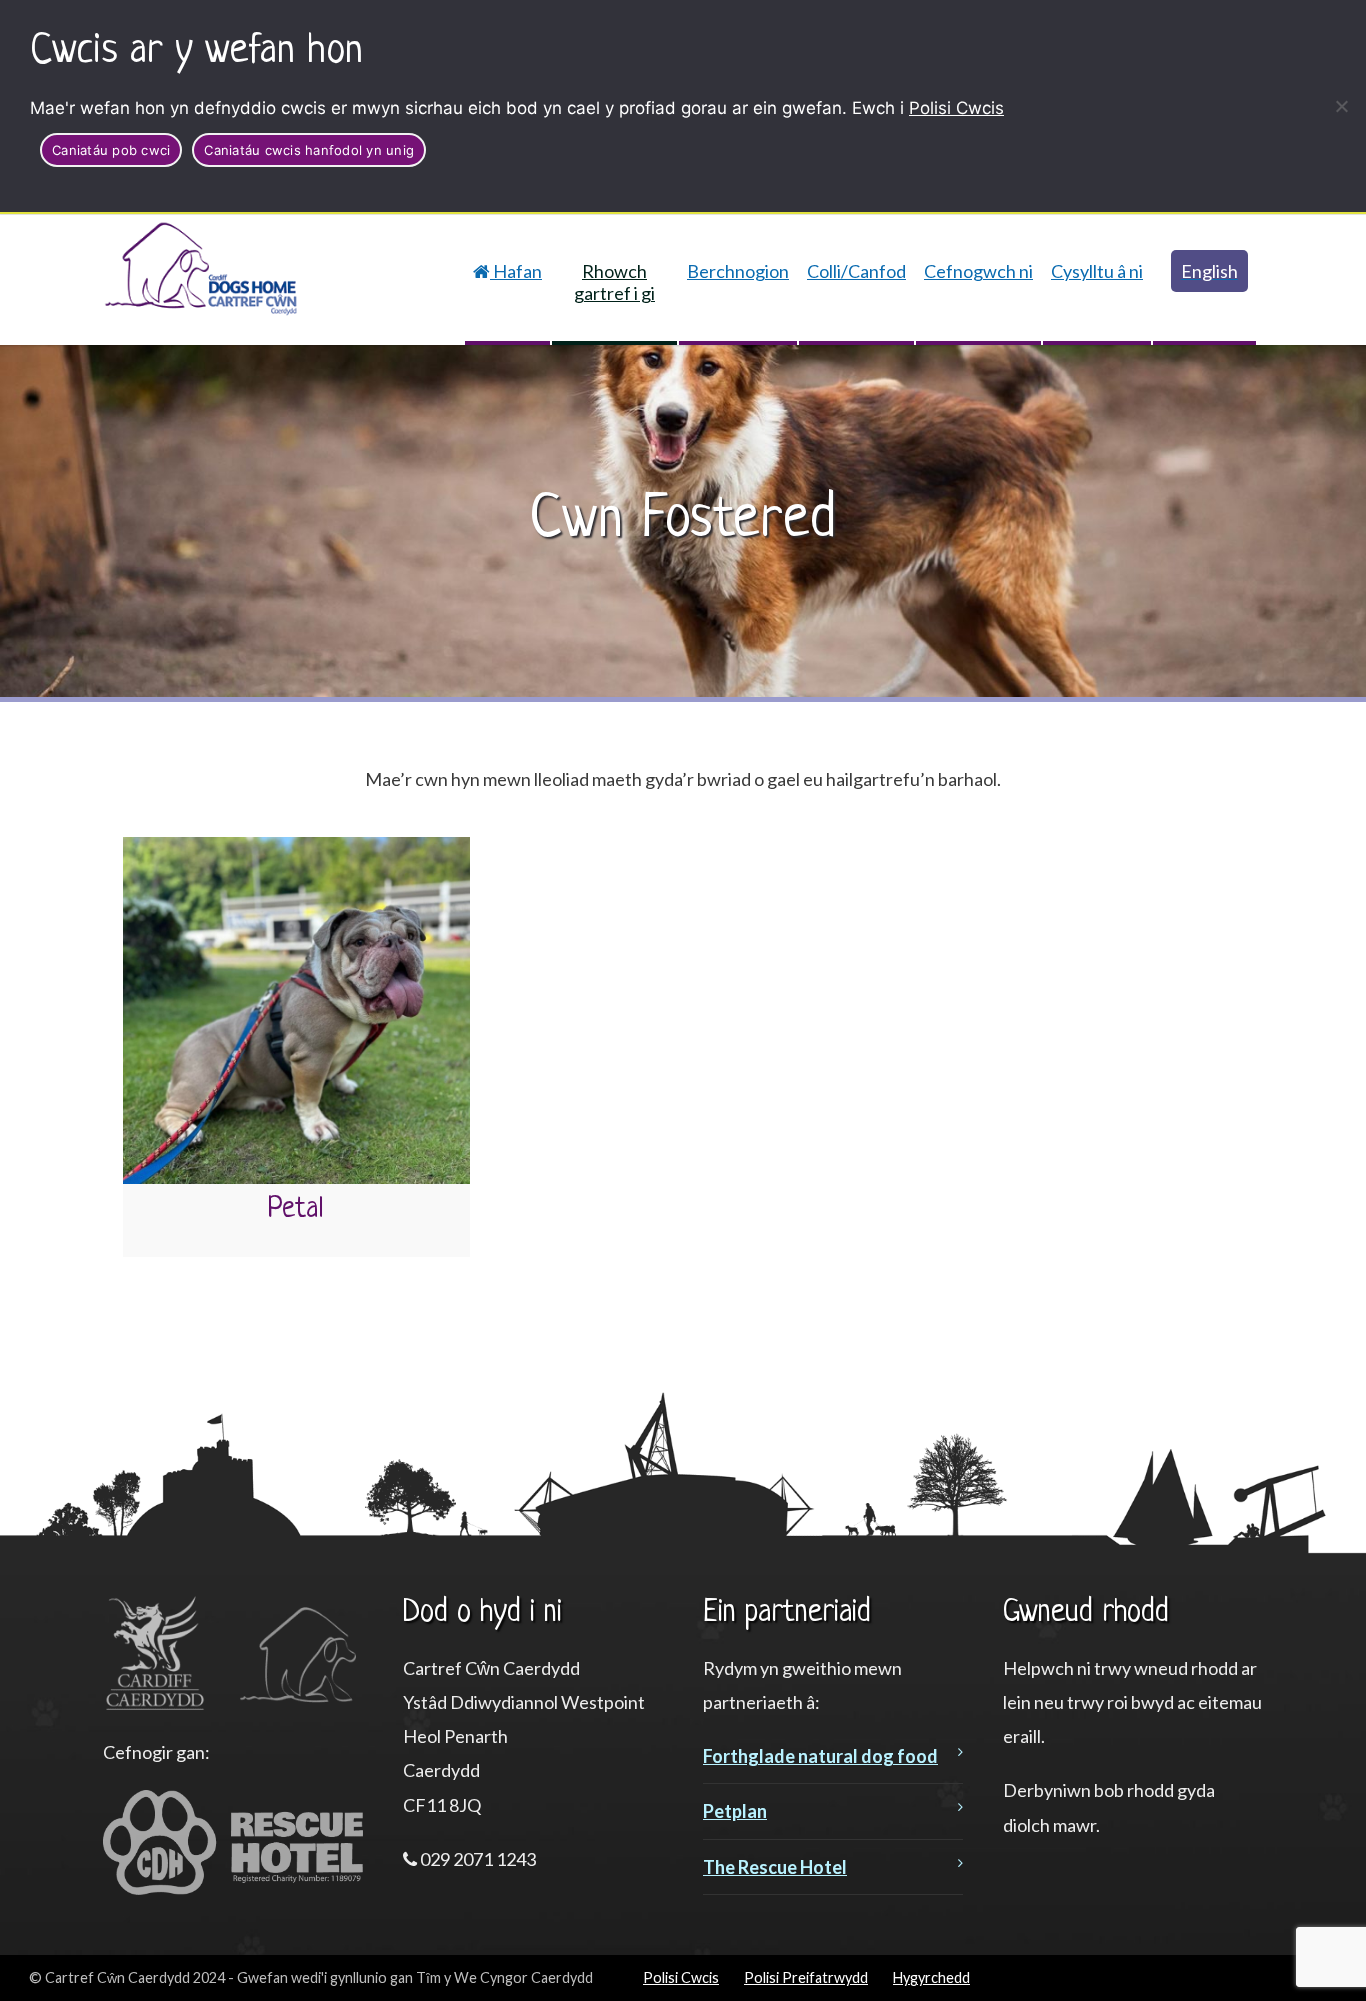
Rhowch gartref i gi (614, 282)
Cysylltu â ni (1097, 271)
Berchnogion (738, 271)
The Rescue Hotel (775, 1867)
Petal (296, 1209)
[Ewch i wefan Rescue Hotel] (233, 1888)
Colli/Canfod (856, 271)
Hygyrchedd (931, 1977)
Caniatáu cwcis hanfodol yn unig (309, 150)
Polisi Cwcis (956, 108)
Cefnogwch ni (978, 271)
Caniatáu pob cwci (111, 150)
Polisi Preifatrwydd (806, 1977)
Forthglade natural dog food (820, 1756)
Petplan (735, 1811)
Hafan (516, 271)
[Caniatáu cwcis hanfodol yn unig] (1341, 106)
